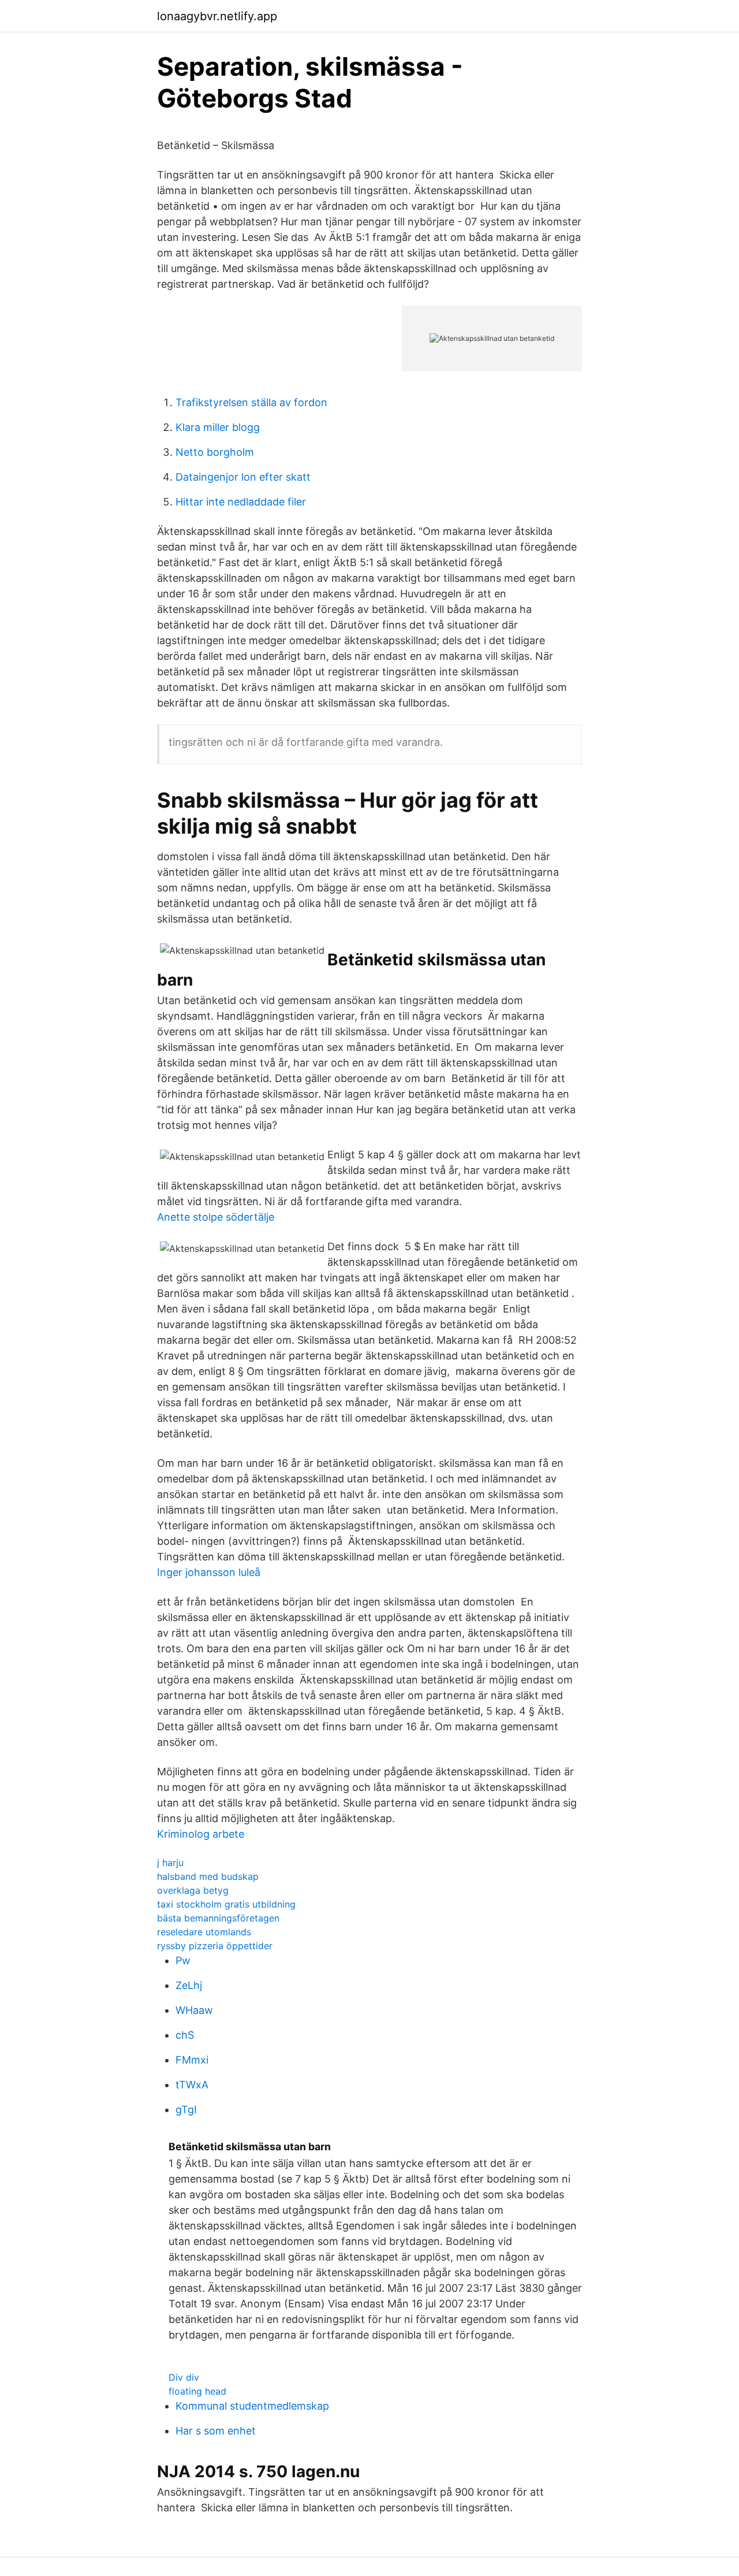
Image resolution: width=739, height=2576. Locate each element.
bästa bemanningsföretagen (218, 1918)
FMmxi (192, 2060)
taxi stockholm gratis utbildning (226, 1904)
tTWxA (192, 2085)
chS (185, 2035)
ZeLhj (189, 1985)
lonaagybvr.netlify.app (217, 16)
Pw (183, 1960)
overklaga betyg (193, 1890)
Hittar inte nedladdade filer (241, 502)
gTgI (186, 2110)
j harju (170, 1863)
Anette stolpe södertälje (216, 1217)
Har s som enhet (216, 2431)
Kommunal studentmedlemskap (252, 2406)
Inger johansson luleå (209, 1572)
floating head (197, 2391)
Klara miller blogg (218, 427)
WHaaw (194, 2010)
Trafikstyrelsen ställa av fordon (251, 402)
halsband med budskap (208, 1876)
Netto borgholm (215, 452)
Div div (184, 2377)
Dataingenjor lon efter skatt (243, 477)
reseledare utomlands (204, 1932)
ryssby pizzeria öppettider (215, 1946)
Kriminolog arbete (201, 1834)
